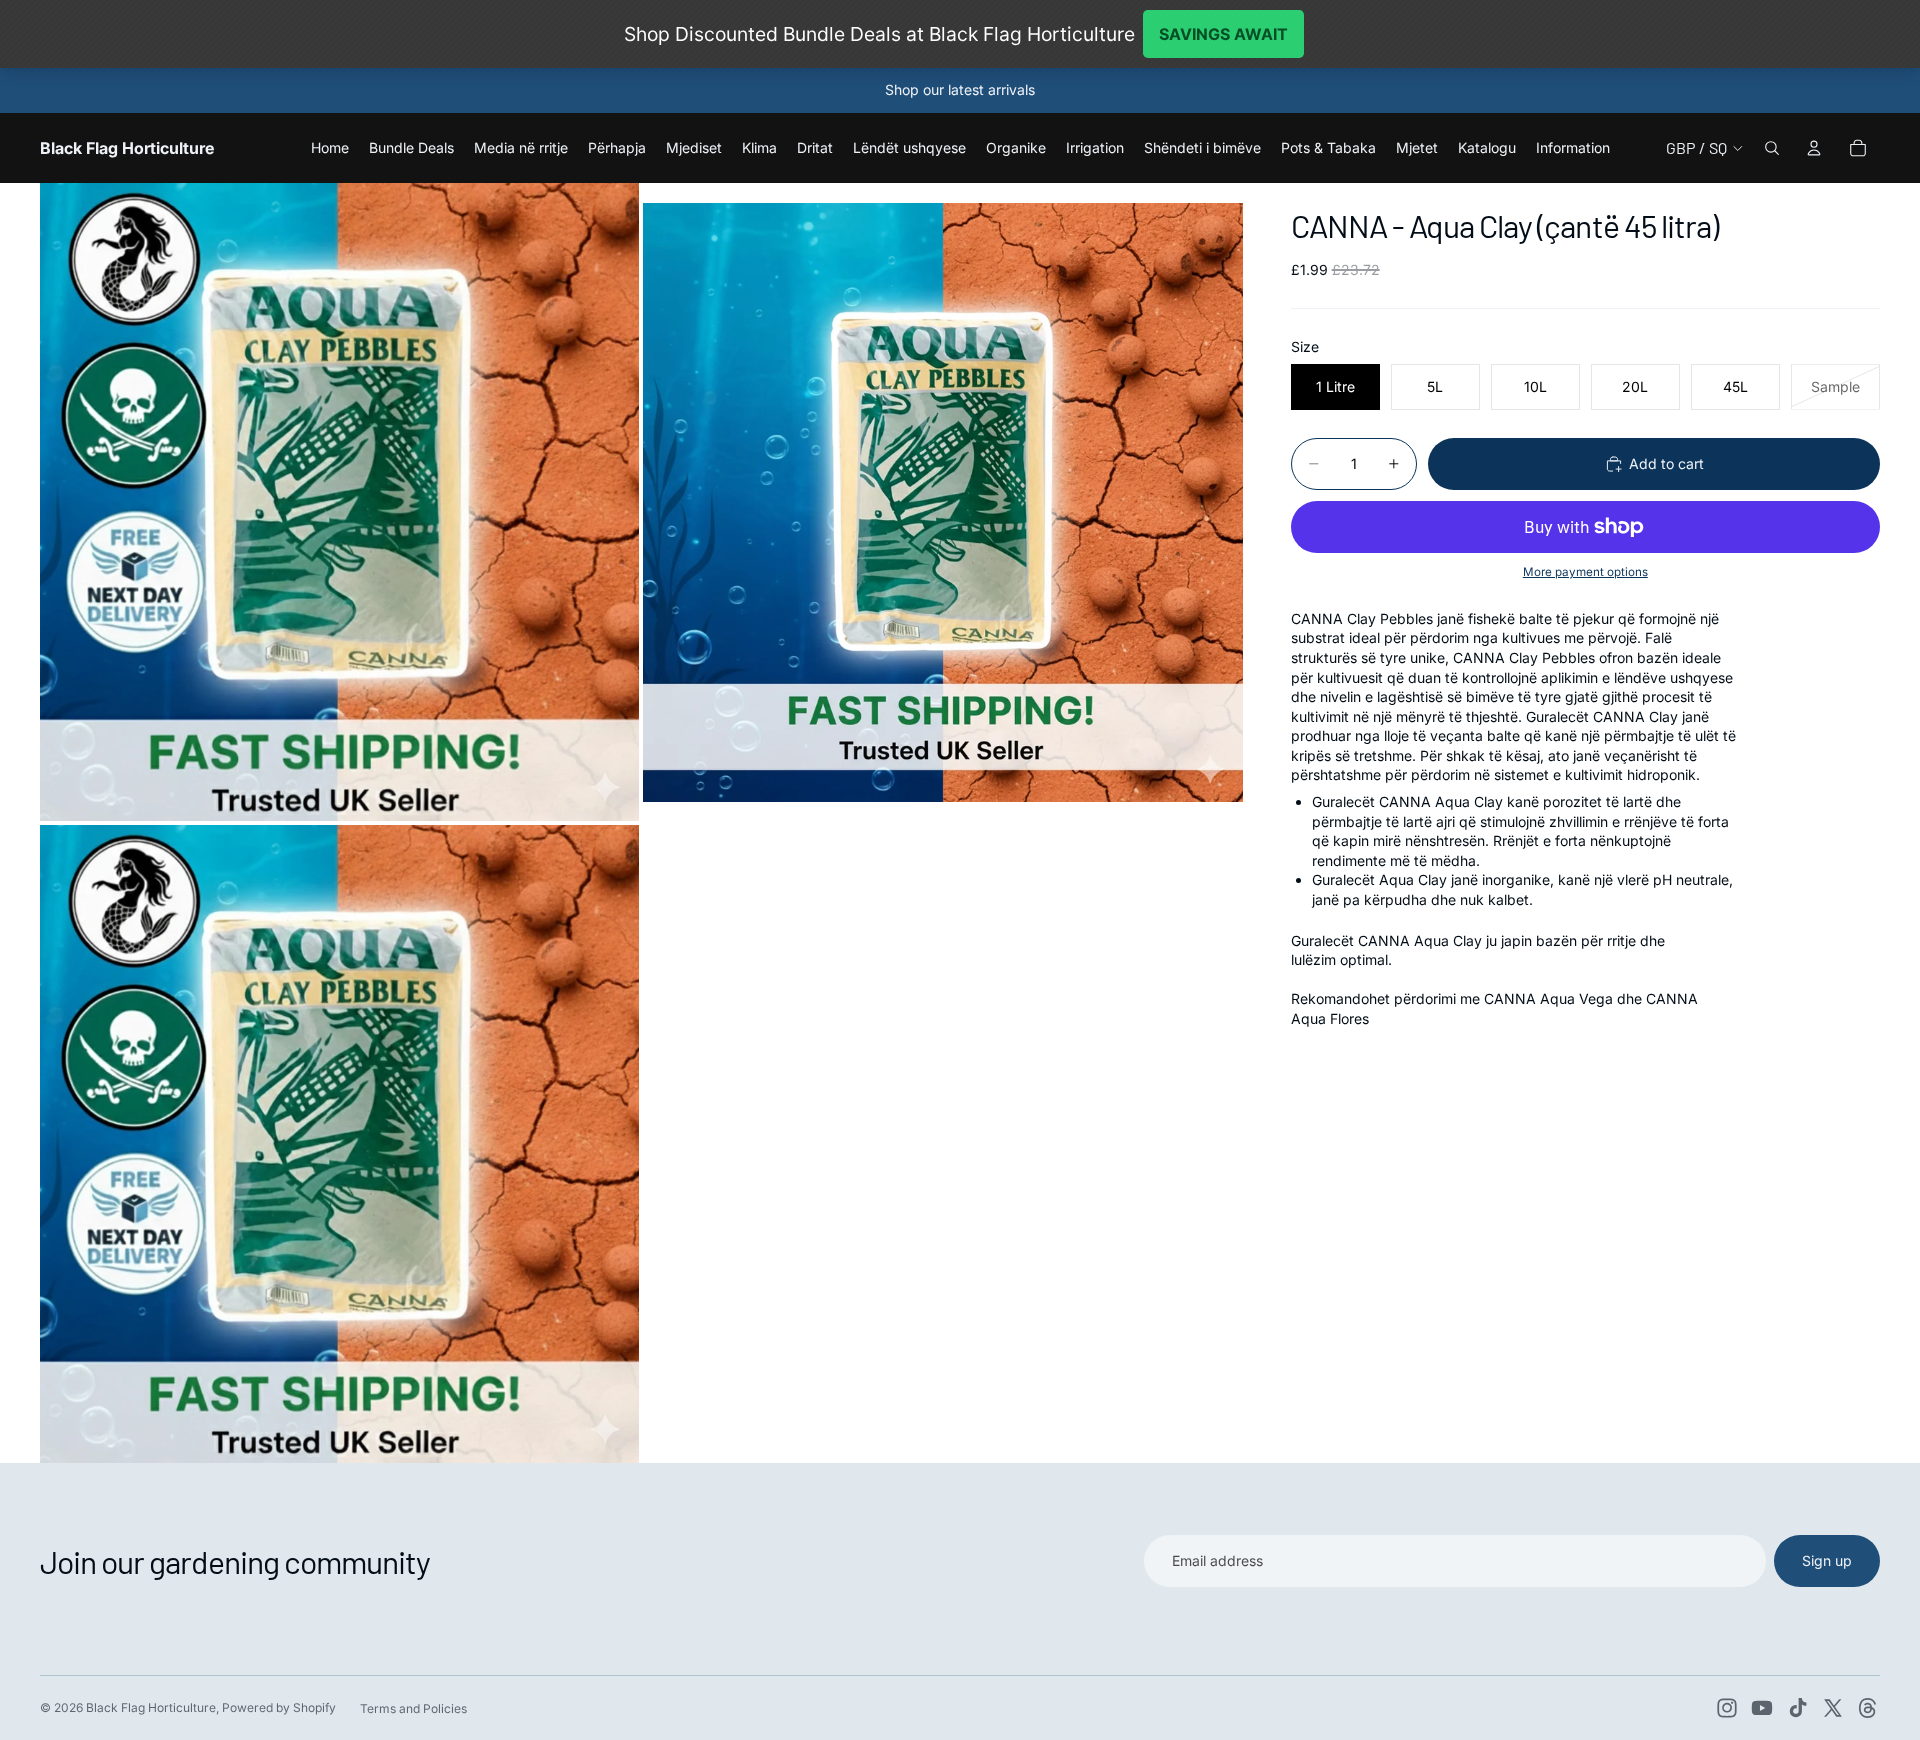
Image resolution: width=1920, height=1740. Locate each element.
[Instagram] (1727, 1708)
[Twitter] (1833, 1708)
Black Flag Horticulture (151, 1707)
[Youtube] (1762, 1708)
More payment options (1585, 572)
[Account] (1814, 148)
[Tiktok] (1798, 1708)
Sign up (1827, 1560)
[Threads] (1868, 1708)
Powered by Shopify (279, 1707)
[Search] (1772, 148)
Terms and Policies (413, 1708)
